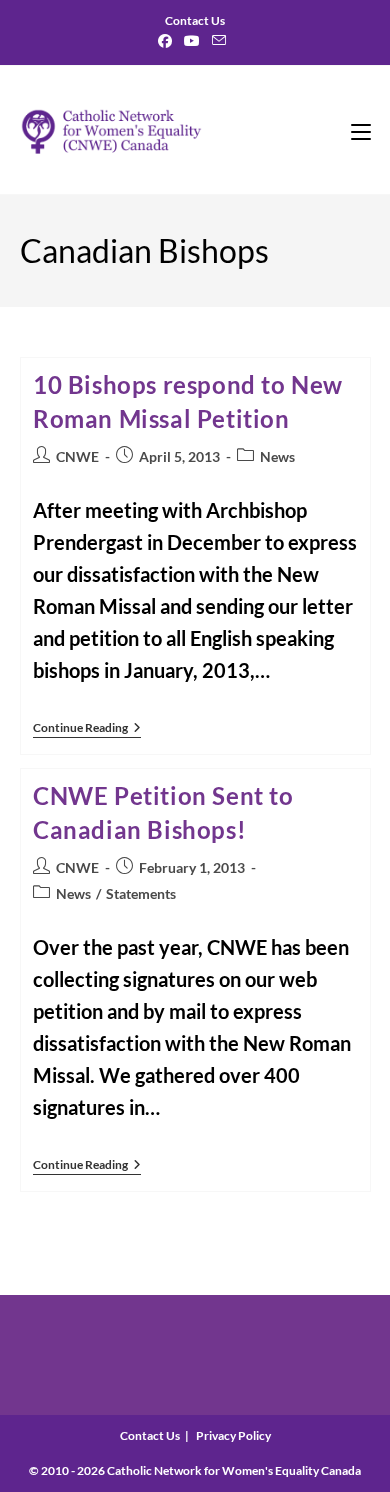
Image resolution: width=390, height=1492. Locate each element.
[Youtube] (192, 41)
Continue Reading (87, 729)
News (277, 456)
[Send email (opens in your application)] (219, 41)
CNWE (77, 456)
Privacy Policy (233, 1435)
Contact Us (150, 1435)
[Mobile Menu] (361, 130)
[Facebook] (168, 41)
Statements (141, 893)
